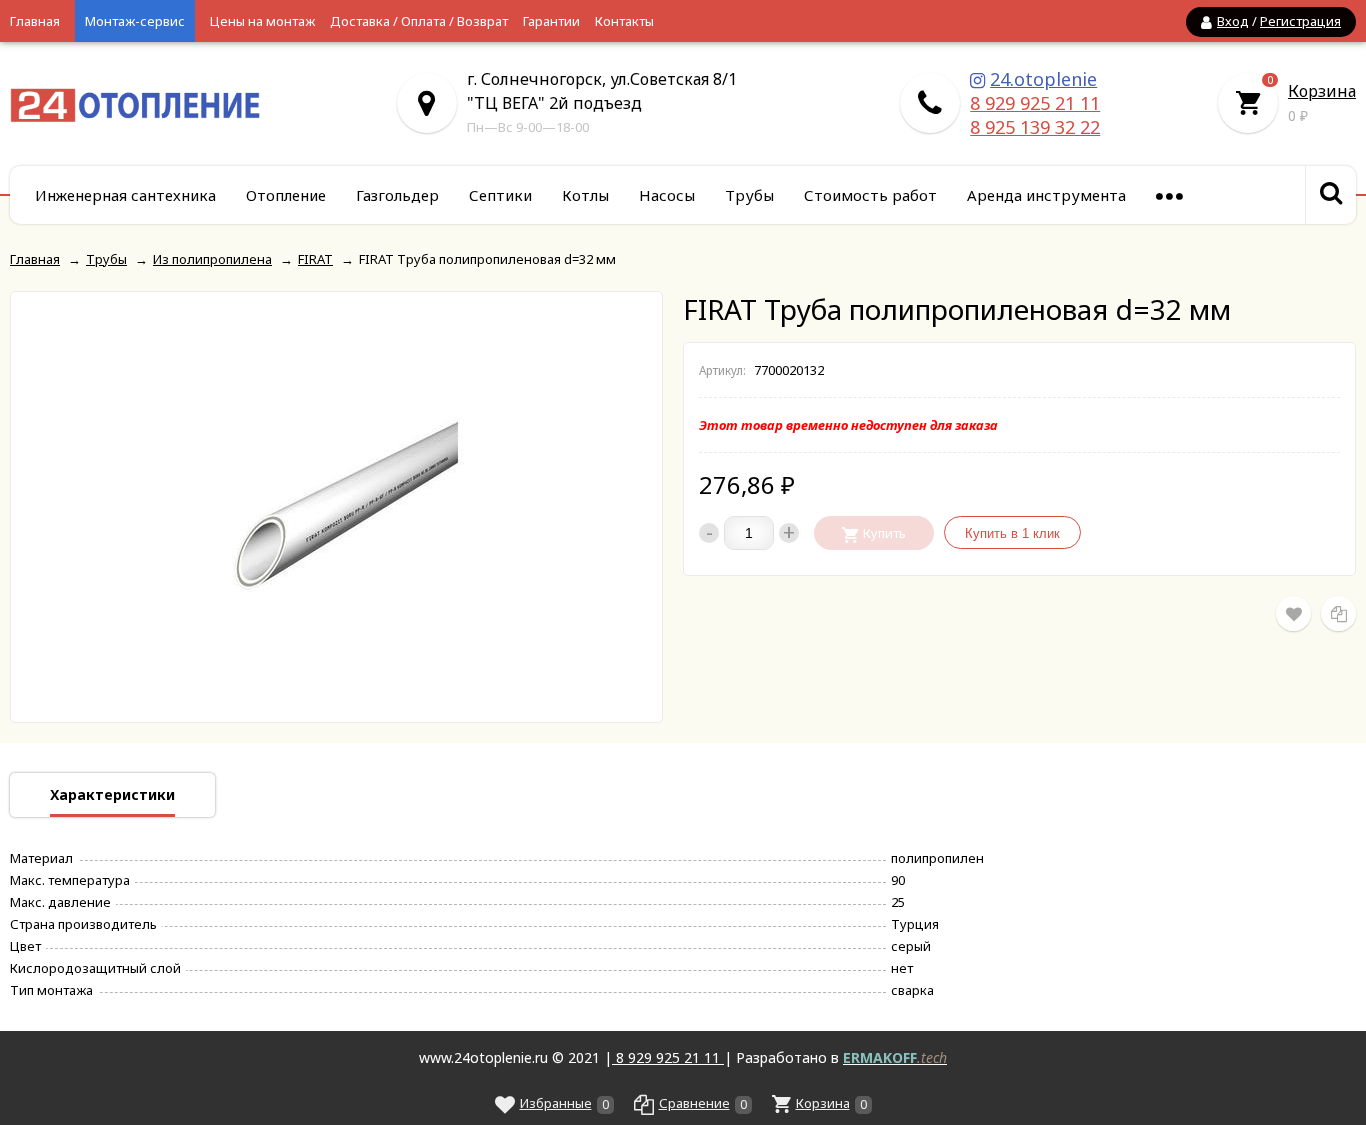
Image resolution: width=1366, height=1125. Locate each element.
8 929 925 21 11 (1035, 103)
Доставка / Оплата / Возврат (419, 21)
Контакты (624, 21)
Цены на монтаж (262, 21)
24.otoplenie (1043, 79)
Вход (1233, 21)
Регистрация (1300, 21)
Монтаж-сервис (135, 21)
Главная (35, 21)
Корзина (1322, 91)
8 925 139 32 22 (1035, 127)
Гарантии (551, 21)
